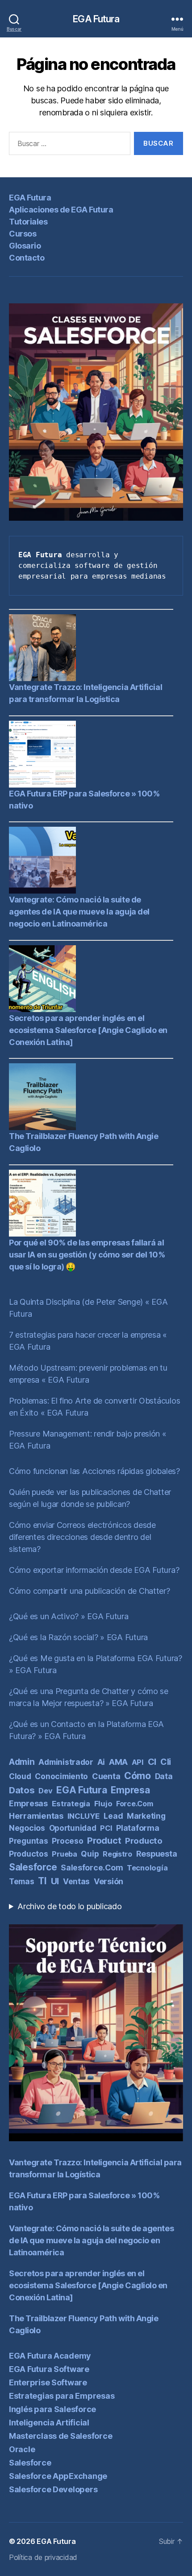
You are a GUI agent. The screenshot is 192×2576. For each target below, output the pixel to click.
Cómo (138, 1776)
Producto (144, 1841)
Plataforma (138, 1828)
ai (101, 1762)
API (138, 1762)
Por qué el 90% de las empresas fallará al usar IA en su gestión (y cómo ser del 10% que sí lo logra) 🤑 (87, 1255)
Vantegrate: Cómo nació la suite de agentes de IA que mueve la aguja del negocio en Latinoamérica (79, 912)
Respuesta (157, 1854)
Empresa (130, 1790)
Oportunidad (73, 1828)
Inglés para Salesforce (52, 2409)
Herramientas (36, 1816)
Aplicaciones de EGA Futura (61, 210)
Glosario (25, 246)
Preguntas (29, 1841)
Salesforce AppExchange (58, 2476)
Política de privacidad (43, 2557)
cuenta (106, 1776)
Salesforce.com (92, 1868)
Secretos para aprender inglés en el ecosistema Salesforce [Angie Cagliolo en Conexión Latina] (88, 1030)
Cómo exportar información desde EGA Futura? (94, 1570)
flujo (103, 1804)
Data (164, 1776)
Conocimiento (61, 1776)
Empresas (28, 1803)
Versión (109, 1881)
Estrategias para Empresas (62, 2396)
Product (104, 1841)
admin (22, 1762)
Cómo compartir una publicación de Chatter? (90, 1591)
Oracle (22, 2449)
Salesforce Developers (53, 2489)
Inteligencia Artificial (49, 2423)
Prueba (64, 1854)
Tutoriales (28, 222)
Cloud (20, 1776)
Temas (22, 1881)
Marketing (146, 1816)
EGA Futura (96, 19)
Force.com (135, 1804)
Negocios (27, 1828)
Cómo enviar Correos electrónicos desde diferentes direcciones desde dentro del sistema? (82, 1537)
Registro (117, 1854)
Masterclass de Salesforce (61, 2436)
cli (166, 1762)
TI (42, 1881)
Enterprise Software (48, 2382)
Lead (113, 1816)
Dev (45, 1791)
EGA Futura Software (49, 2369)
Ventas (76, 1881)
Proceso (67, 1841)
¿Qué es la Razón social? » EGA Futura (78, 1637)
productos (29, 1854)
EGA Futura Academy (50, 2356)
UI (55, 1881)
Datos (22, 1790)
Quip (90, 1854)
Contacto (27, 258)
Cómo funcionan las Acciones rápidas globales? (94, 1471)
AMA (118, 1762)
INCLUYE (84, 1816)
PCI (106, 1828)
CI (152, 1762)
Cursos (23, 234)
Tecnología (147, 1868)
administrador (66, 1762)
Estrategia (71, 1804)
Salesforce (33, 1867)
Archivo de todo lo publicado (69, 1906)
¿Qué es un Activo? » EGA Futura (69, 1616)
